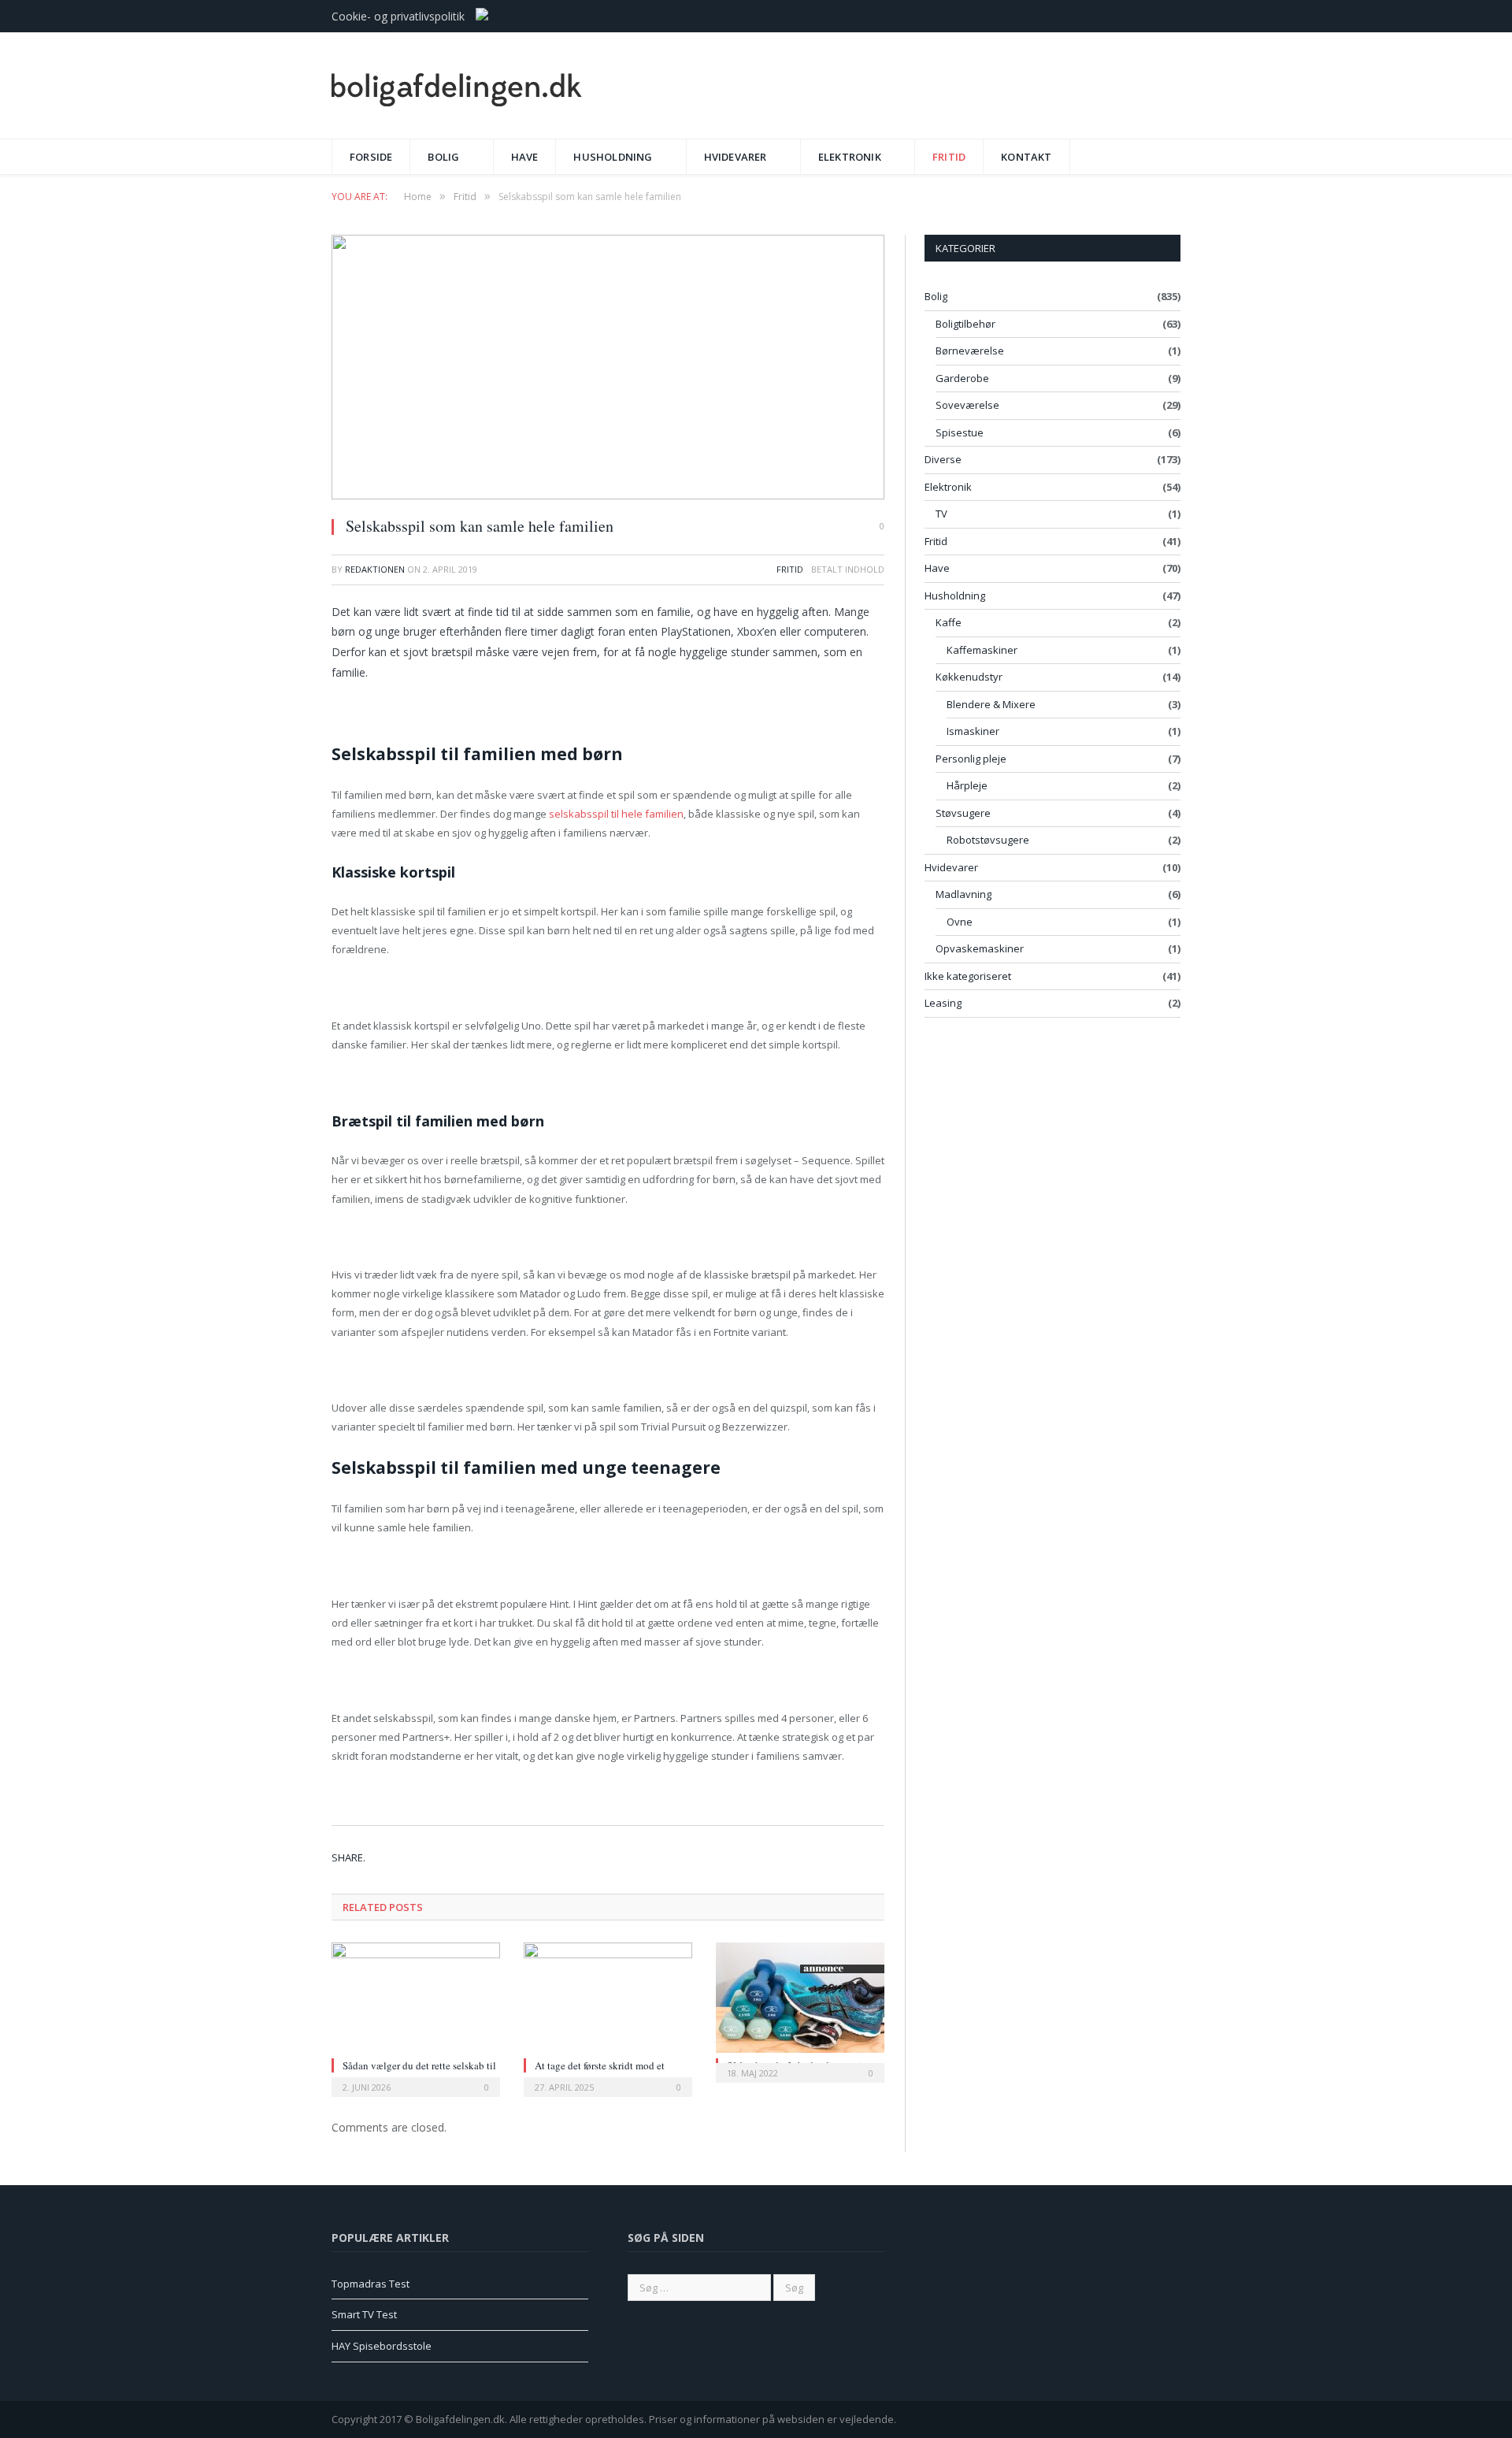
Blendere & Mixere (991, 704)
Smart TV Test (364, 2314)
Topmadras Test (371, 2284)
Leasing (943, 1003)
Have (525, 157)
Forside (371, 157)
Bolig (443, 157)
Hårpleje (967, 785)
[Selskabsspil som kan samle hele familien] (608, 369)
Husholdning (613, 157)
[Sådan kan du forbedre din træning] (800, 1998)
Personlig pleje (971, 759)
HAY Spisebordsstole (382, 2346)
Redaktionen (375, 569)
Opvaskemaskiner (980, 948)
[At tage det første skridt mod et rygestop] (608, 1998)
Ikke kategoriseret (968, 976)
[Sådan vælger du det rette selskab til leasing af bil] (416, 1998)
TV (941, 514)
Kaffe (949, 622)
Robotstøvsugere (988, 840)
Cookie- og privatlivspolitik (398, 16)
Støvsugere (963, 813)
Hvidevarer (736, 157)
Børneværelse (970, 351)
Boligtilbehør (965, 324)
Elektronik (850, 157)
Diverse (943, 459)
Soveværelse (967, 405)
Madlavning (964, 894)
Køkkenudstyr (969, 677)
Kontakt (1026, 157)
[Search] (1164, 151)
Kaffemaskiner (982, 650)
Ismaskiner (973, 731)
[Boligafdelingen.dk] (457, 85)
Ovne (960, 922)
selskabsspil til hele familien (616, 814)
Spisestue (960, 432)
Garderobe (962, 378)
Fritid (949, 157)
